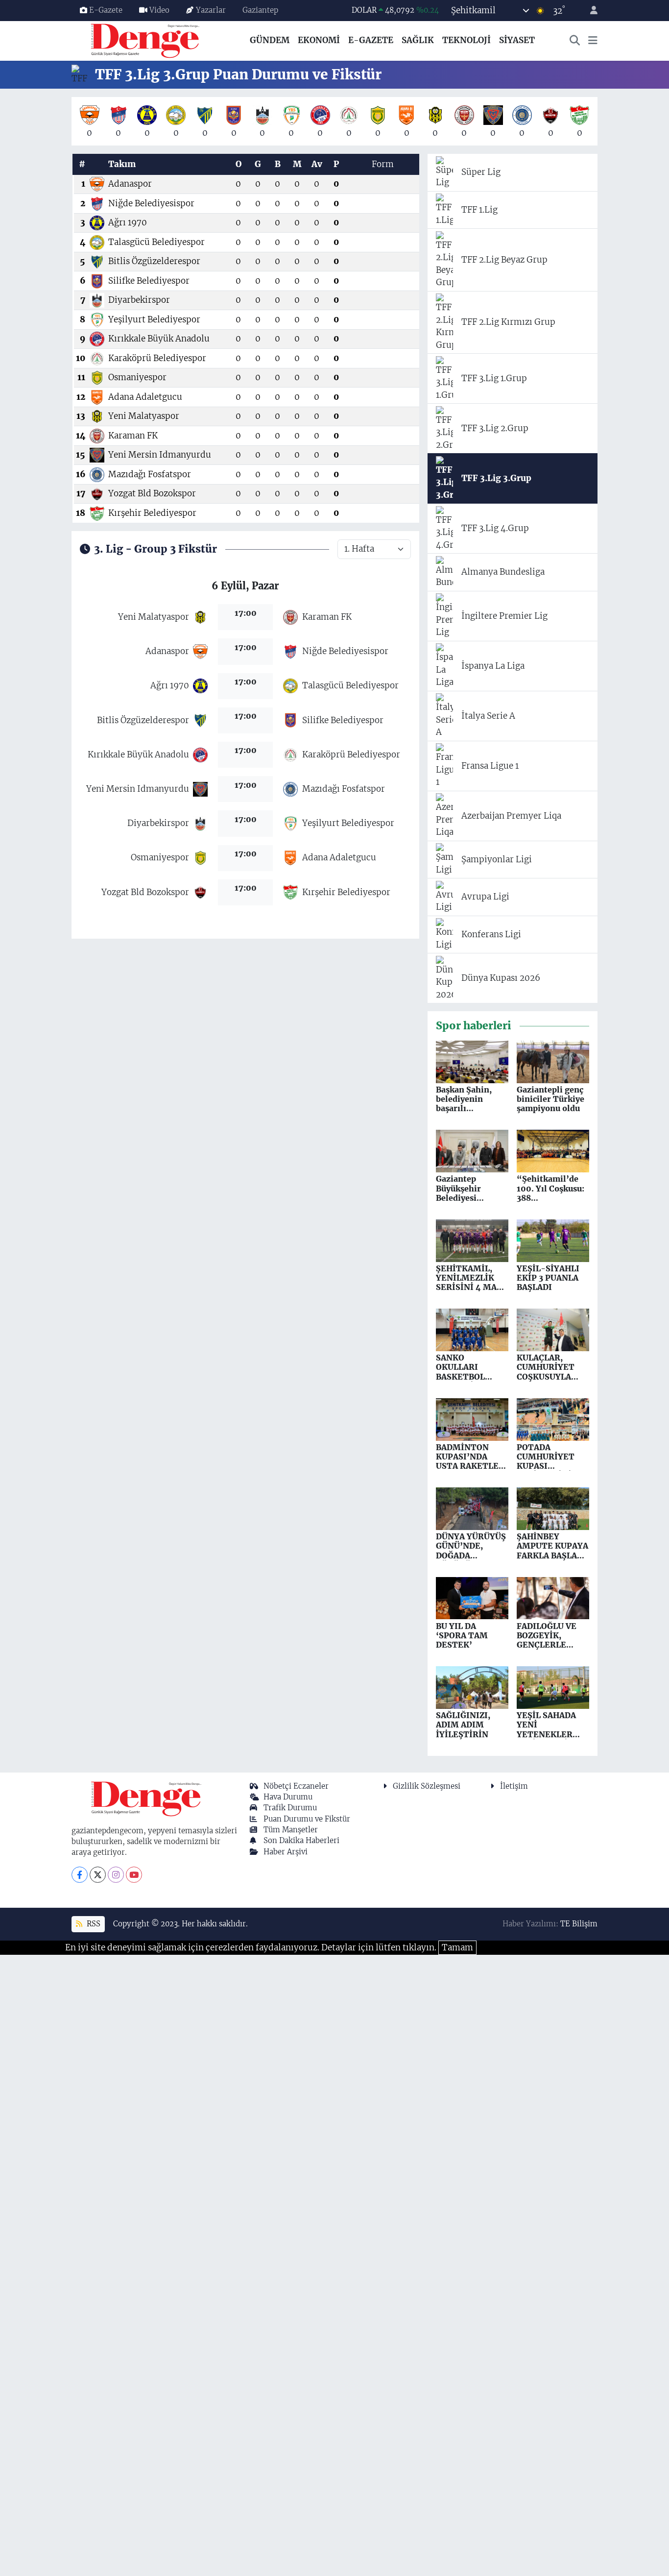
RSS (93, 1924)
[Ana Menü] (593, 41)
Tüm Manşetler (291, 1830)
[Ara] (575, 41)
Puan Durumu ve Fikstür (307, 1819)
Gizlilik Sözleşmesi (427, 1786)
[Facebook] (80, 1875)
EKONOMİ (319, 40)
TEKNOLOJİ (466, 40)
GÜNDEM (270, 40)
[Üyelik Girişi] (590, 11)
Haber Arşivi (286, 1852)
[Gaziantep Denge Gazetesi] (145, 40)
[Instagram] (116, 1875)
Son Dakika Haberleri (301, 1840)
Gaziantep (260, 10)
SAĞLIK (418, 40)
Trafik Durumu (290, 1808)
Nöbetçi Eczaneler (296, 1786)
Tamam (457, 1947)
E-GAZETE (371, 40)
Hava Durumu (288, 1797)
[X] (98, 1875)
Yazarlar (211, 10)
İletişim (514, 1786)
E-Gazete (106, 10)
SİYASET (517, 40)
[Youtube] (134, 1875)
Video (159, 10)
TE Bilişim (579, 1924)
